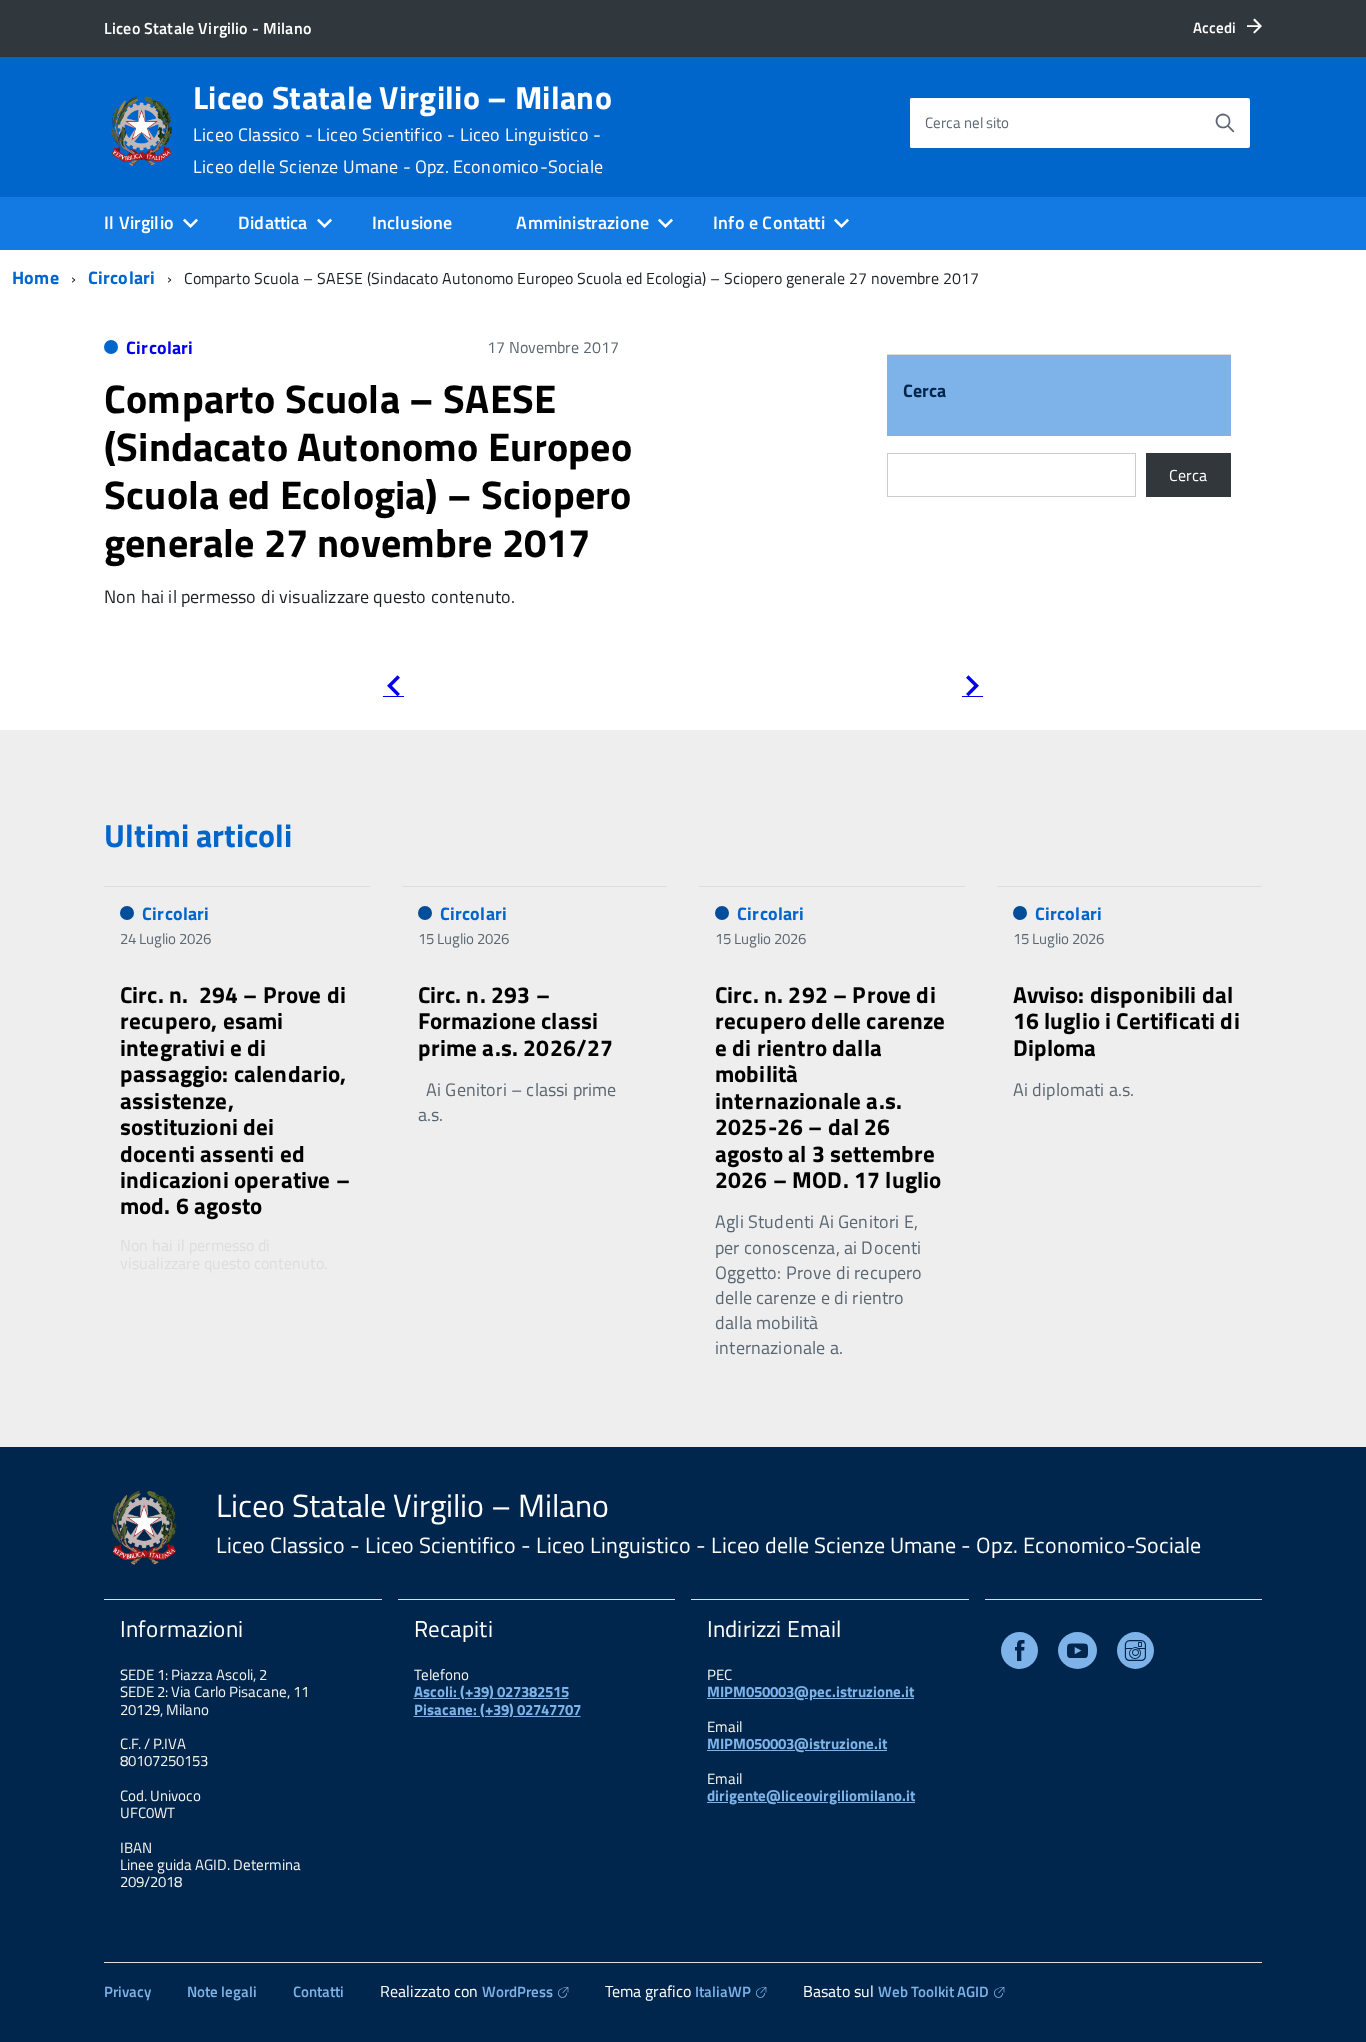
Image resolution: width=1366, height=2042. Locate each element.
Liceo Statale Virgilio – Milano (402, 129)
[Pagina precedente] (393, 689)
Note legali (222, 1991)
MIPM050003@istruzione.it (797, 1743)
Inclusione (412, 222)
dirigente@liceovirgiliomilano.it (811, 1795)
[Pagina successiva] (972, 689)
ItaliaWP (723, 1991)
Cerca (925, 392)
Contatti (318, 1991)
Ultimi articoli (198, 835)
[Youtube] (1077, 1654)
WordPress (517, 1991)
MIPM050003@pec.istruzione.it (810, 1691)
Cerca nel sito (967, 122)
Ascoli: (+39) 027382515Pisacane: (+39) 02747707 (497, 1700)
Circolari (122, 277)
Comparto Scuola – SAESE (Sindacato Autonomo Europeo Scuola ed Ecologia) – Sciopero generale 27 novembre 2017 (368, 470)
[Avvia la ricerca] (1225, 123)
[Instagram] (1135, 1654)
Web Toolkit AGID (933, 1991)
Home (35, 277)
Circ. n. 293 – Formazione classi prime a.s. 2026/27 (516, 1021)
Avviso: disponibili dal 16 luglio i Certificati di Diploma (1126, 1021)
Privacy (127, 1991)
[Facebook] (1019, 1654)
